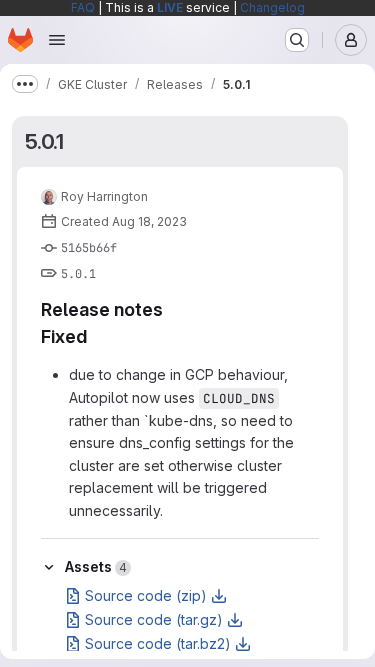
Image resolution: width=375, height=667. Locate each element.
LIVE (170, 7)
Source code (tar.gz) (154, 619)
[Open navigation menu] (57, 40)
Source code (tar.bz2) (158, 643)
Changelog (272, 7)
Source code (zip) (146, 595)
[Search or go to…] (297, 40)
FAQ (83, 7)
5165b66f (89, 248)
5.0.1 (44, 141)
